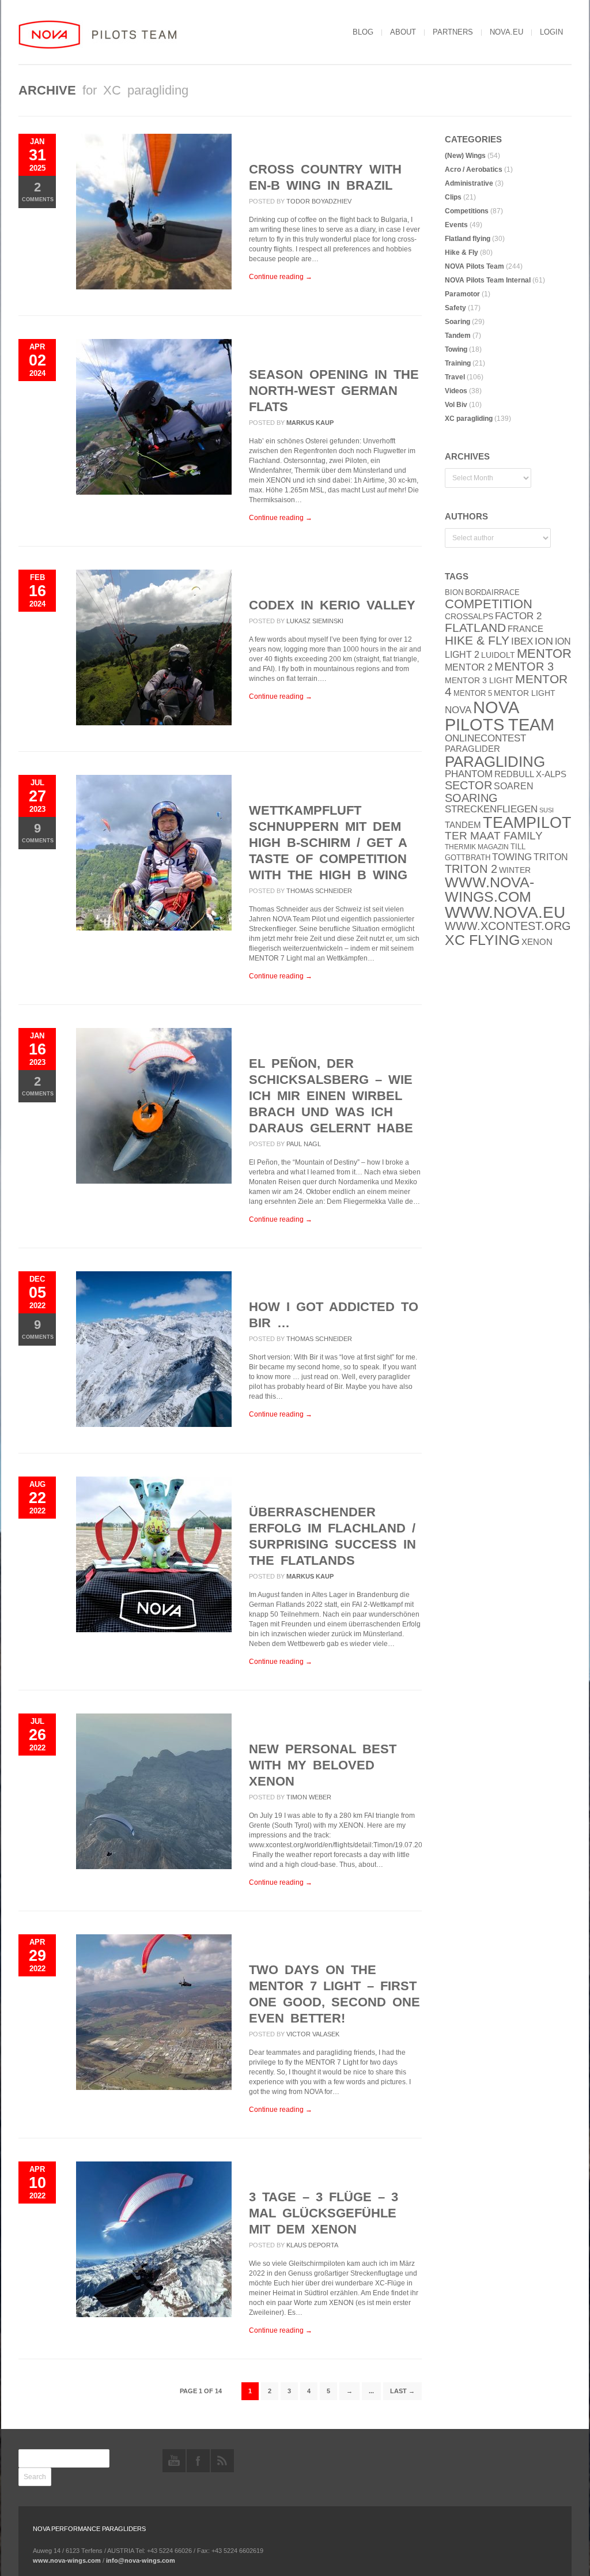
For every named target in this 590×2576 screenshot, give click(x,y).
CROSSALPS (469, 617)
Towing (456, 349)
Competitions (467, 211)
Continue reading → (281, 277)
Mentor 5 (473, 693)
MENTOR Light (525, 693)
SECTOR (468, 785)
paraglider (472, 749)
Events (456, 225)
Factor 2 (518, 616)
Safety (455, 308)
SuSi (546, 810)
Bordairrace (492, 592)
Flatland (475, 628)
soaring (471, 798)
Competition (489, 604)
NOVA (458, 710)
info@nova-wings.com (141, 2560)
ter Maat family (494, 836)
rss (222, 2461)
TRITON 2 (471, 869)
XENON (537, 942)
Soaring (457, 322)
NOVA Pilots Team (474, 266)
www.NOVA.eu (505, 912)
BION (454, 592)
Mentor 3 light (479, 681)
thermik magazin (477, 847)
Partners (453, 32)
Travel (455, 377)
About (403, 32)
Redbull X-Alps (530, 774)
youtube (174, 2461)
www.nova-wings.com (489, 890)
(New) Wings (465, 156)
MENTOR (544, 654)
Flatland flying (468, 239)
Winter (515, 870)
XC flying (482, 940)
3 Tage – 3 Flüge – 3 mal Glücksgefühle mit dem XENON (324, 2213)
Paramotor (462, 294)
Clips (453, 197)
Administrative (469, 183)
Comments (38, 191)
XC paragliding (469, 419)
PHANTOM (469, 774)
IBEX (522, 641)
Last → (402, 2391)
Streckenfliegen (491, 809)
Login (551, 32)
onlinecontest (485, 738)
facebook (198, 2461)
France (525, 629)
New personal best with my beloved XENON (323, 1765)
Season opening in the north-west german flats (334, 391)
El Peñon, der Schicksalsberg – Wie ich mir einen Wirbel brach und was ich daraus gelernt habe (331, 1096)
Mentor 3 (524, 666)
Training (458, 363)
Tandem (458, 336)
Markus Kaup (310, 423)
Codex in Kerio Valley (332, 605)
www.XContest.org (508, 926)
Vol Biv (456, 405)
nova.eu (506, 32)
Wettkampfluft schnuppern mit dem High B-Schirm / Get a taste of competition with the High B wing (328, 843)
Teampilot (527, 823)
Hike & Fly (462, 253)
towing (512, 857)
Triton (551, 857)
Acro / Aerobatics (474, 170)
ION (544, 641)
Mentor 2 (469, 667)
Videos (456, 391)
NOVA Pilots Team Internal (488, 280)
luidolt (498, 655)
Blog (363, 32)
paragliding (495, 762)
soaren (514, 786)
